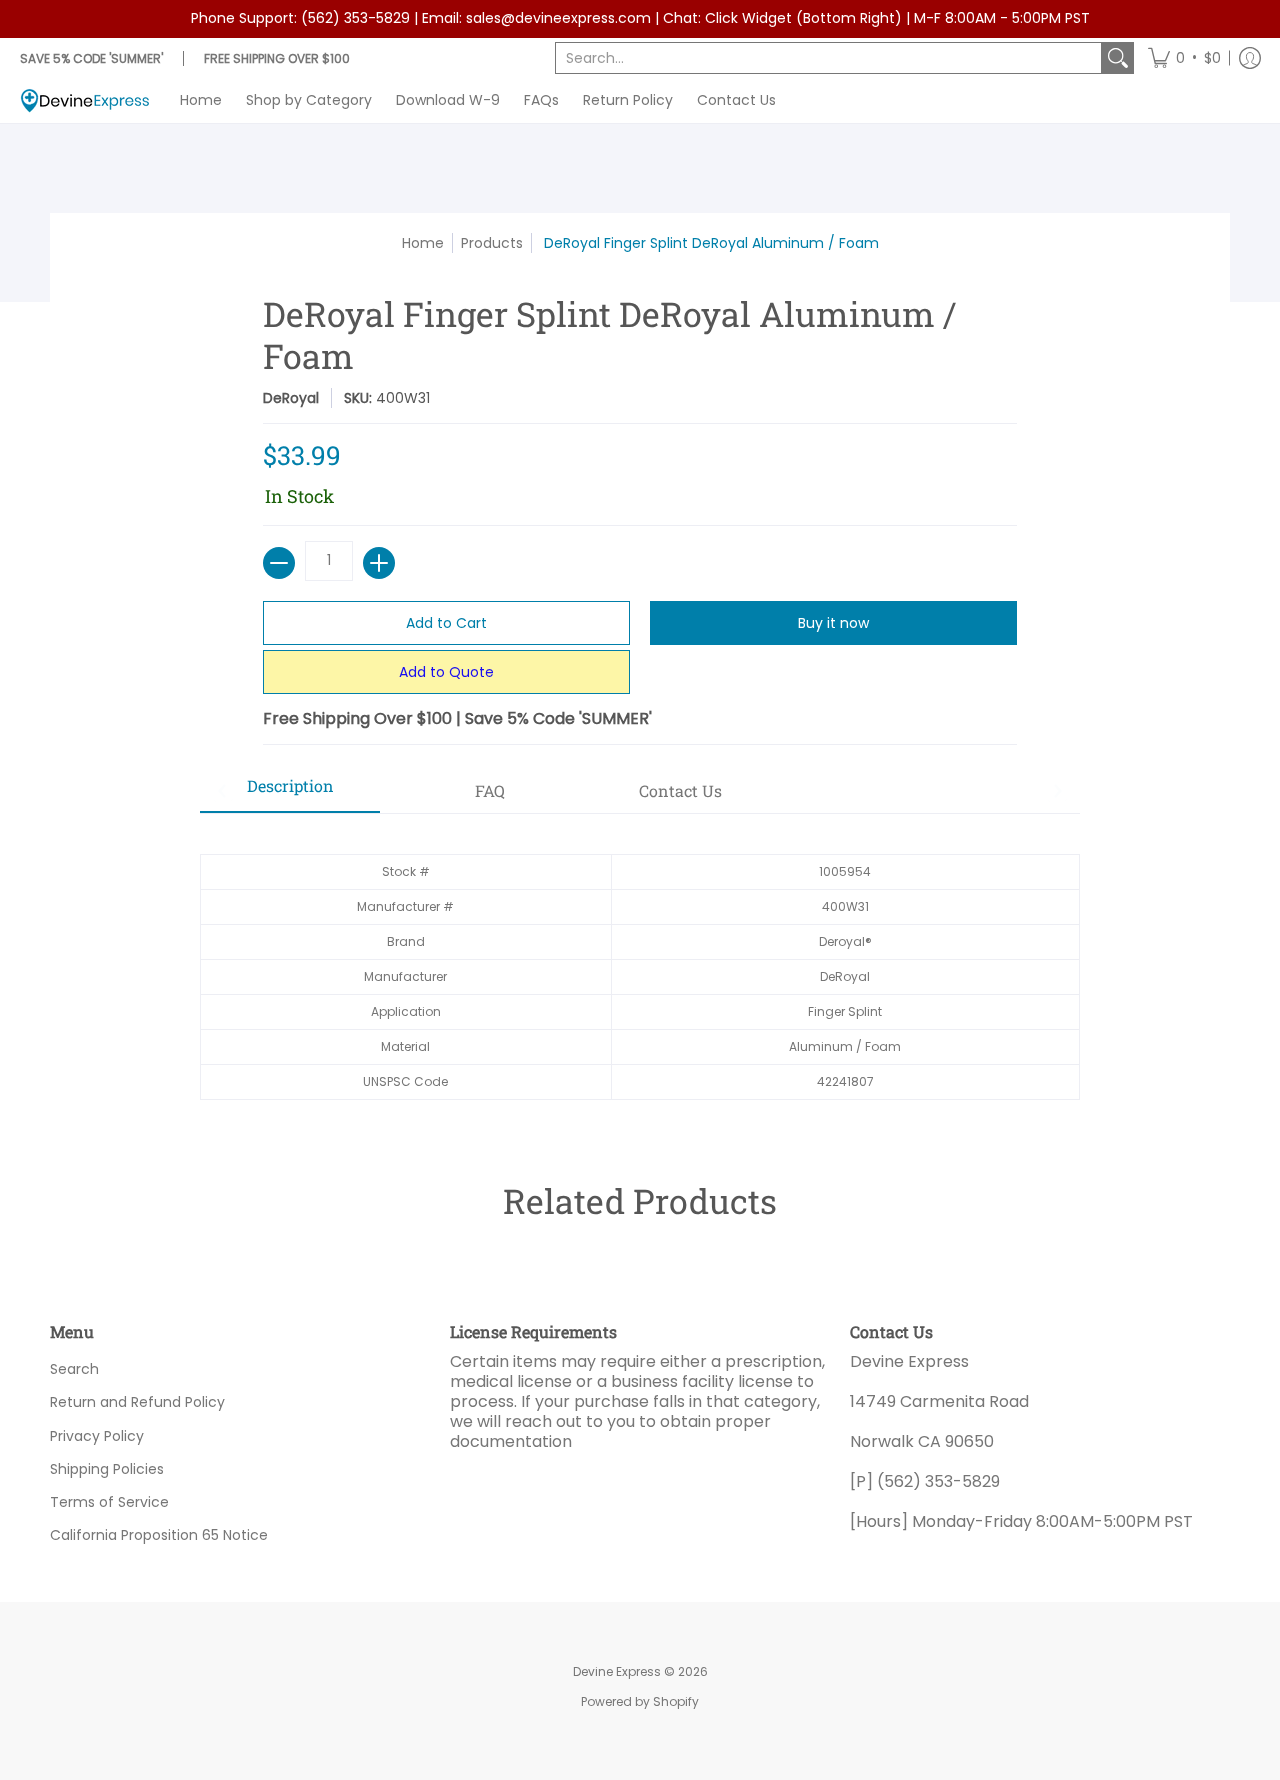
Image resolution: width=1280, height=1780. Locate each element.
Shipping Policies (107, 1469)
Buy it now (833, 623)
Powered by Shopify (640, 1701)
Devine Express (617, 1671)
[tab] (290, 792)
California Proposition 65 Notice (159, 1535)
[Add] (379, 563)
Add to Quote (446, 672)
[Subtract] (279, 563)
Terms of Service (109, 1502)
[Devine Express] (85, 100)
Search (74, 1369)
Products (492, 243)
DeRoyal (291, 398)
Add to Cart (446, 623)
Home (423, 243)
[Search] (1118, 58)
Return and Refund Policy (137, 1402)
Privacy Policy (97, 1436)
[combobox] (828, 58)
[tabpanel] (640, 966)
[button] (1184, 58)
